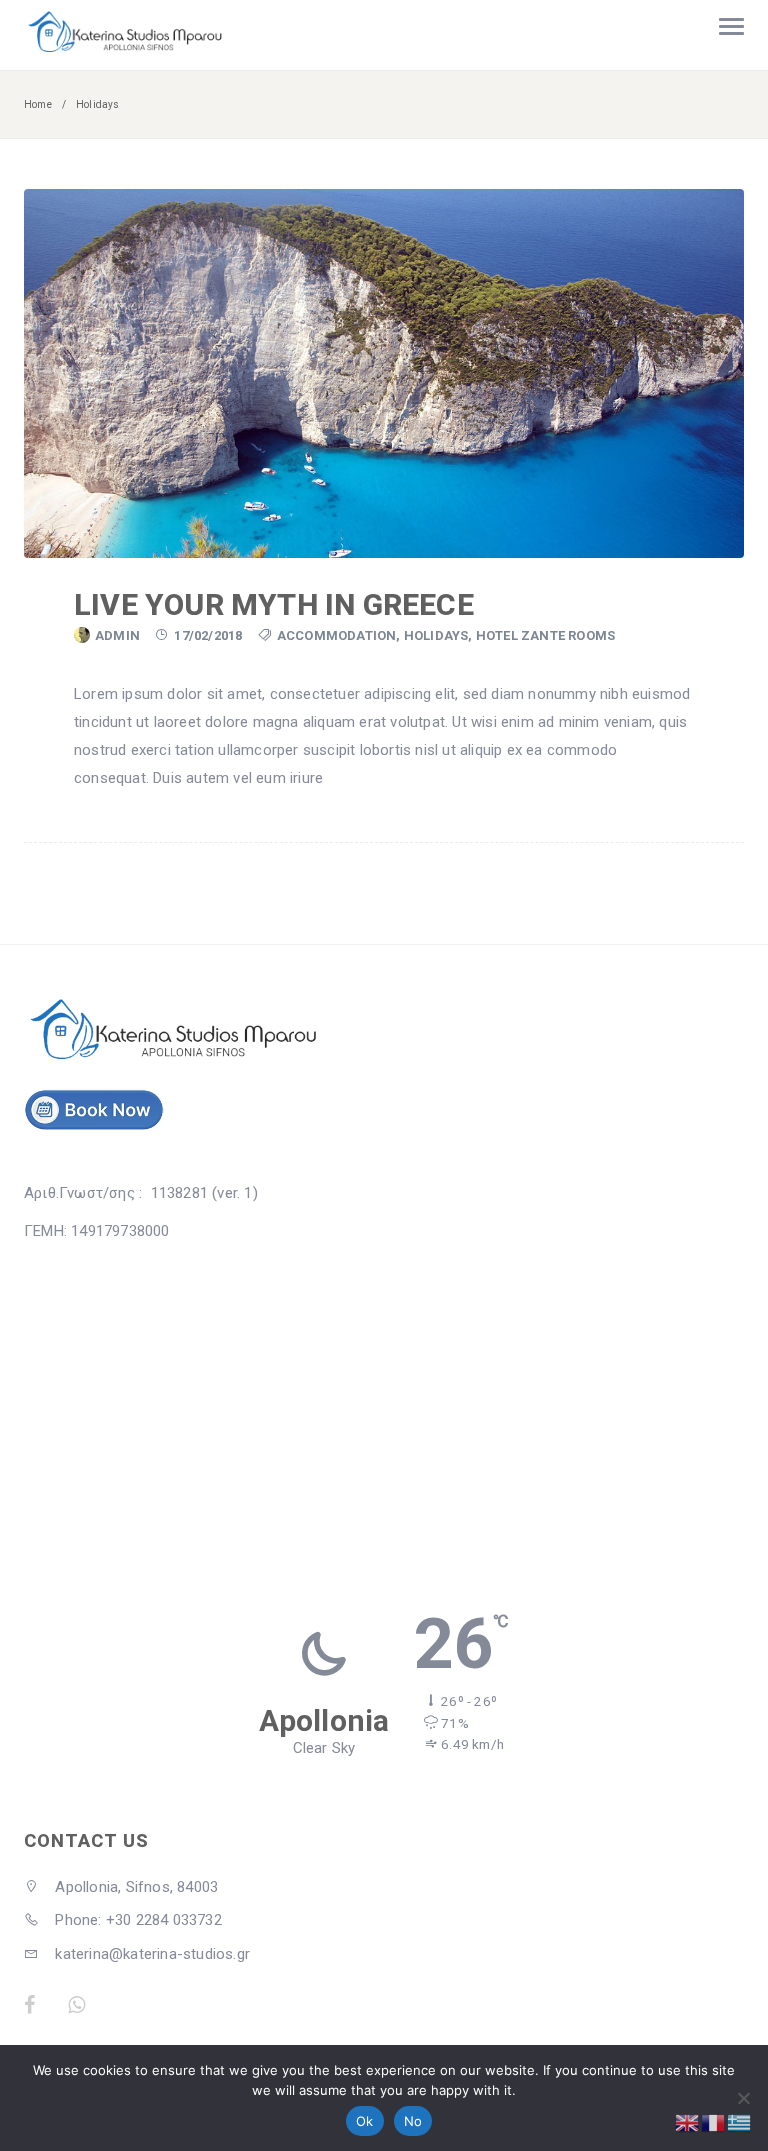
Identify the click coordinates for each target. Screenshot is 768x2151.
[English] (688, 2122)
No (413, 2121)
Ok (365, 2121)
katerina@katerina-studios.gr (150, 1954)
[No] (743, 2098)
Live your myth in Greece (274, 604)
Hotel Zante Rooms (545, 635)
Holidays (436, 635)
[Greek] (740, 2122)
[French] (714, 2122)
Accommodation (337, 635)
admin (117, 635)
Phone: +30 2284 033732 (136, 1920)
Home (38, 104)
